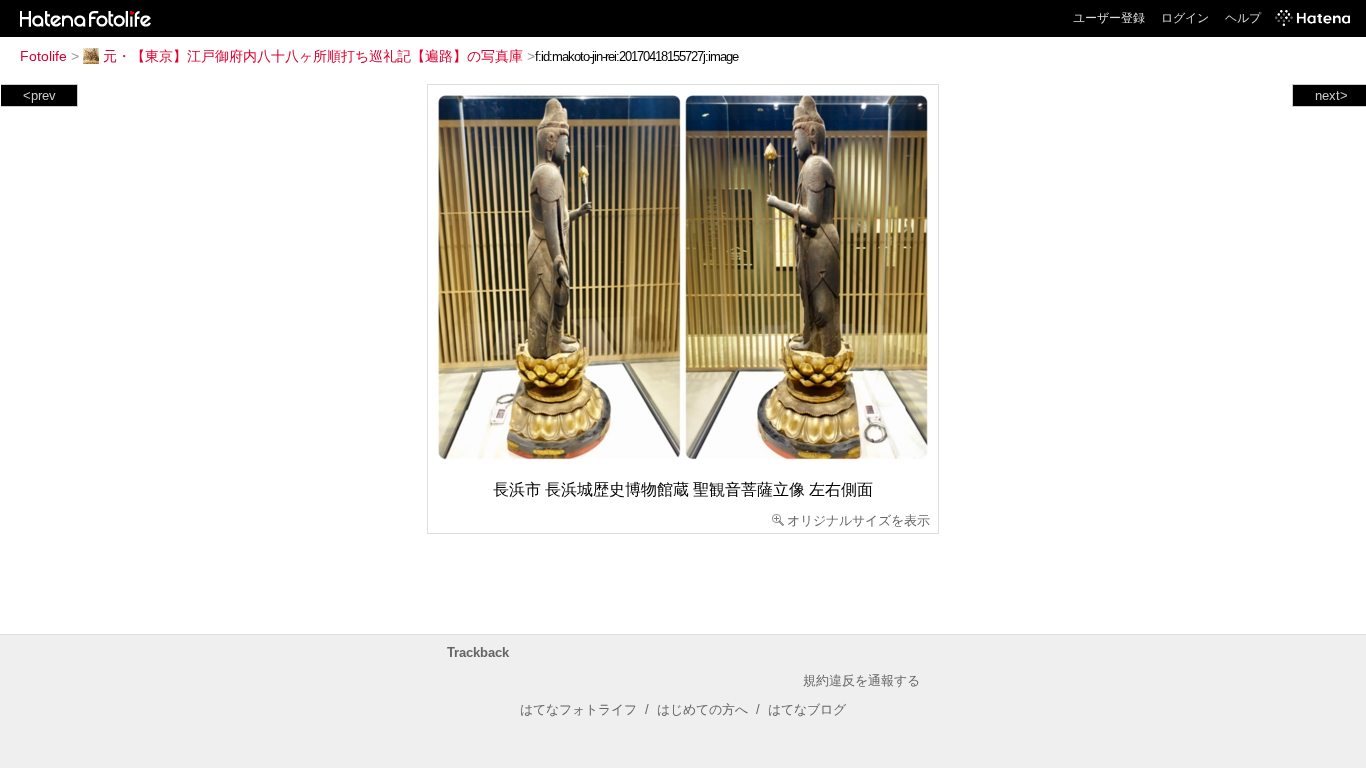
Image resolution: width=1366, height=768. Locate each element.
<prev (39, 95)
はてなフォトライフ (578, 709)
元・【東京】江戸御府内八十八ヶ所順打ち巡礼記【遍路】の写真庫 (313, 56)
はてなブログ (807, 709)
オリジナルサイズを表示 (858, 520)
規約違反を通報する (861, 680)
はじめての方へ (702, 709)
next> (1331, 95)
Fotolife (43, 56)
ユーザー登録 (1109, 18)
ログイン (1185, 18)
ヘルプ (1243, 18)
